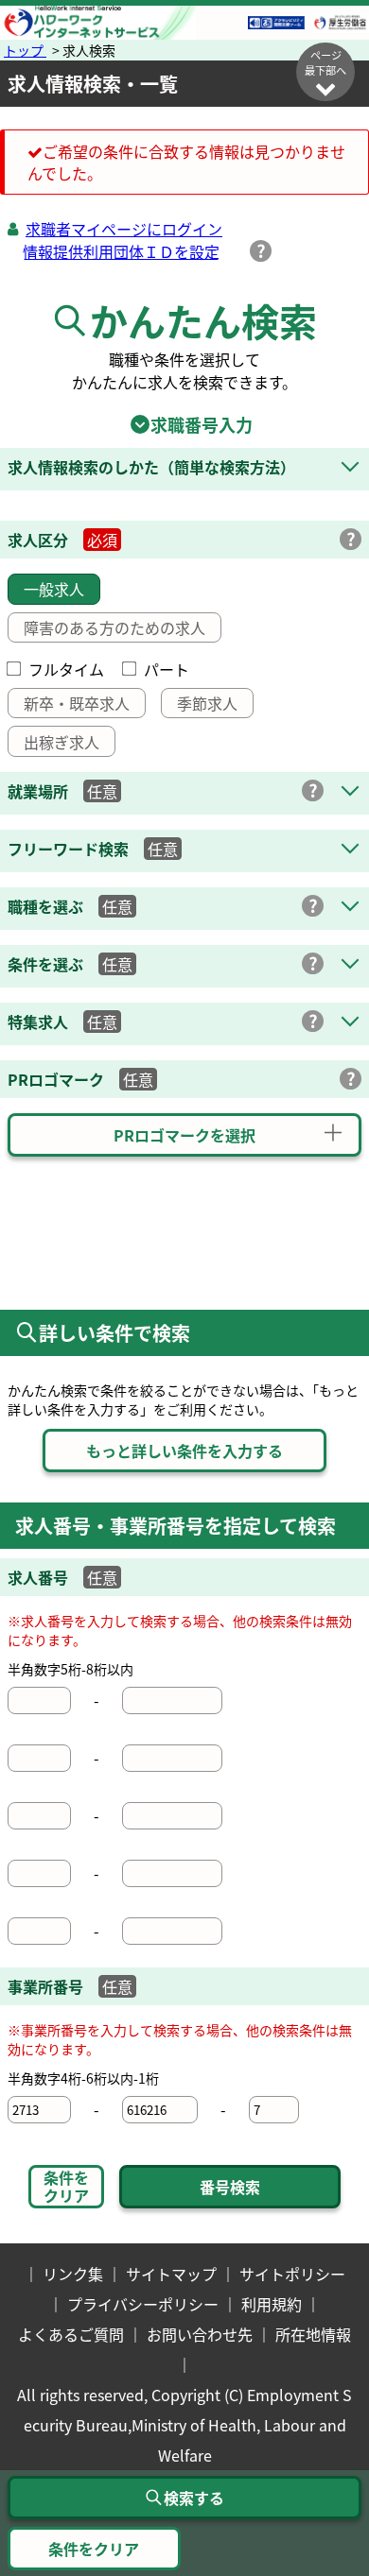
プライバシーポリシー (143, 2304)
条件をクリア (66, 2186)
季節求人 (207, 703)
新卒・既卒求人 (77, 703)
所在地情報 (313, 2334)
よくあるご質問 (71, 2334)
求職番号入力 (184, 424)
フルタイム (66, 669)
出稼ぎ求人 (61, 742)
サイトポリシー (292, 2274)
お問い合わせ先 (200, 2334)
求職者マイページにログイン (124, 229)
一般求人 (54, 589)
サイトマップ (171, 2274)
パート (167, 669)
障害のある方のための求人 (114, 627)
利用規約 (272, 2304)
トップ (25, 50)
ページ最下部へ (325, 62)
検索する (194, 2498)
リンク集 (73, 2274)
